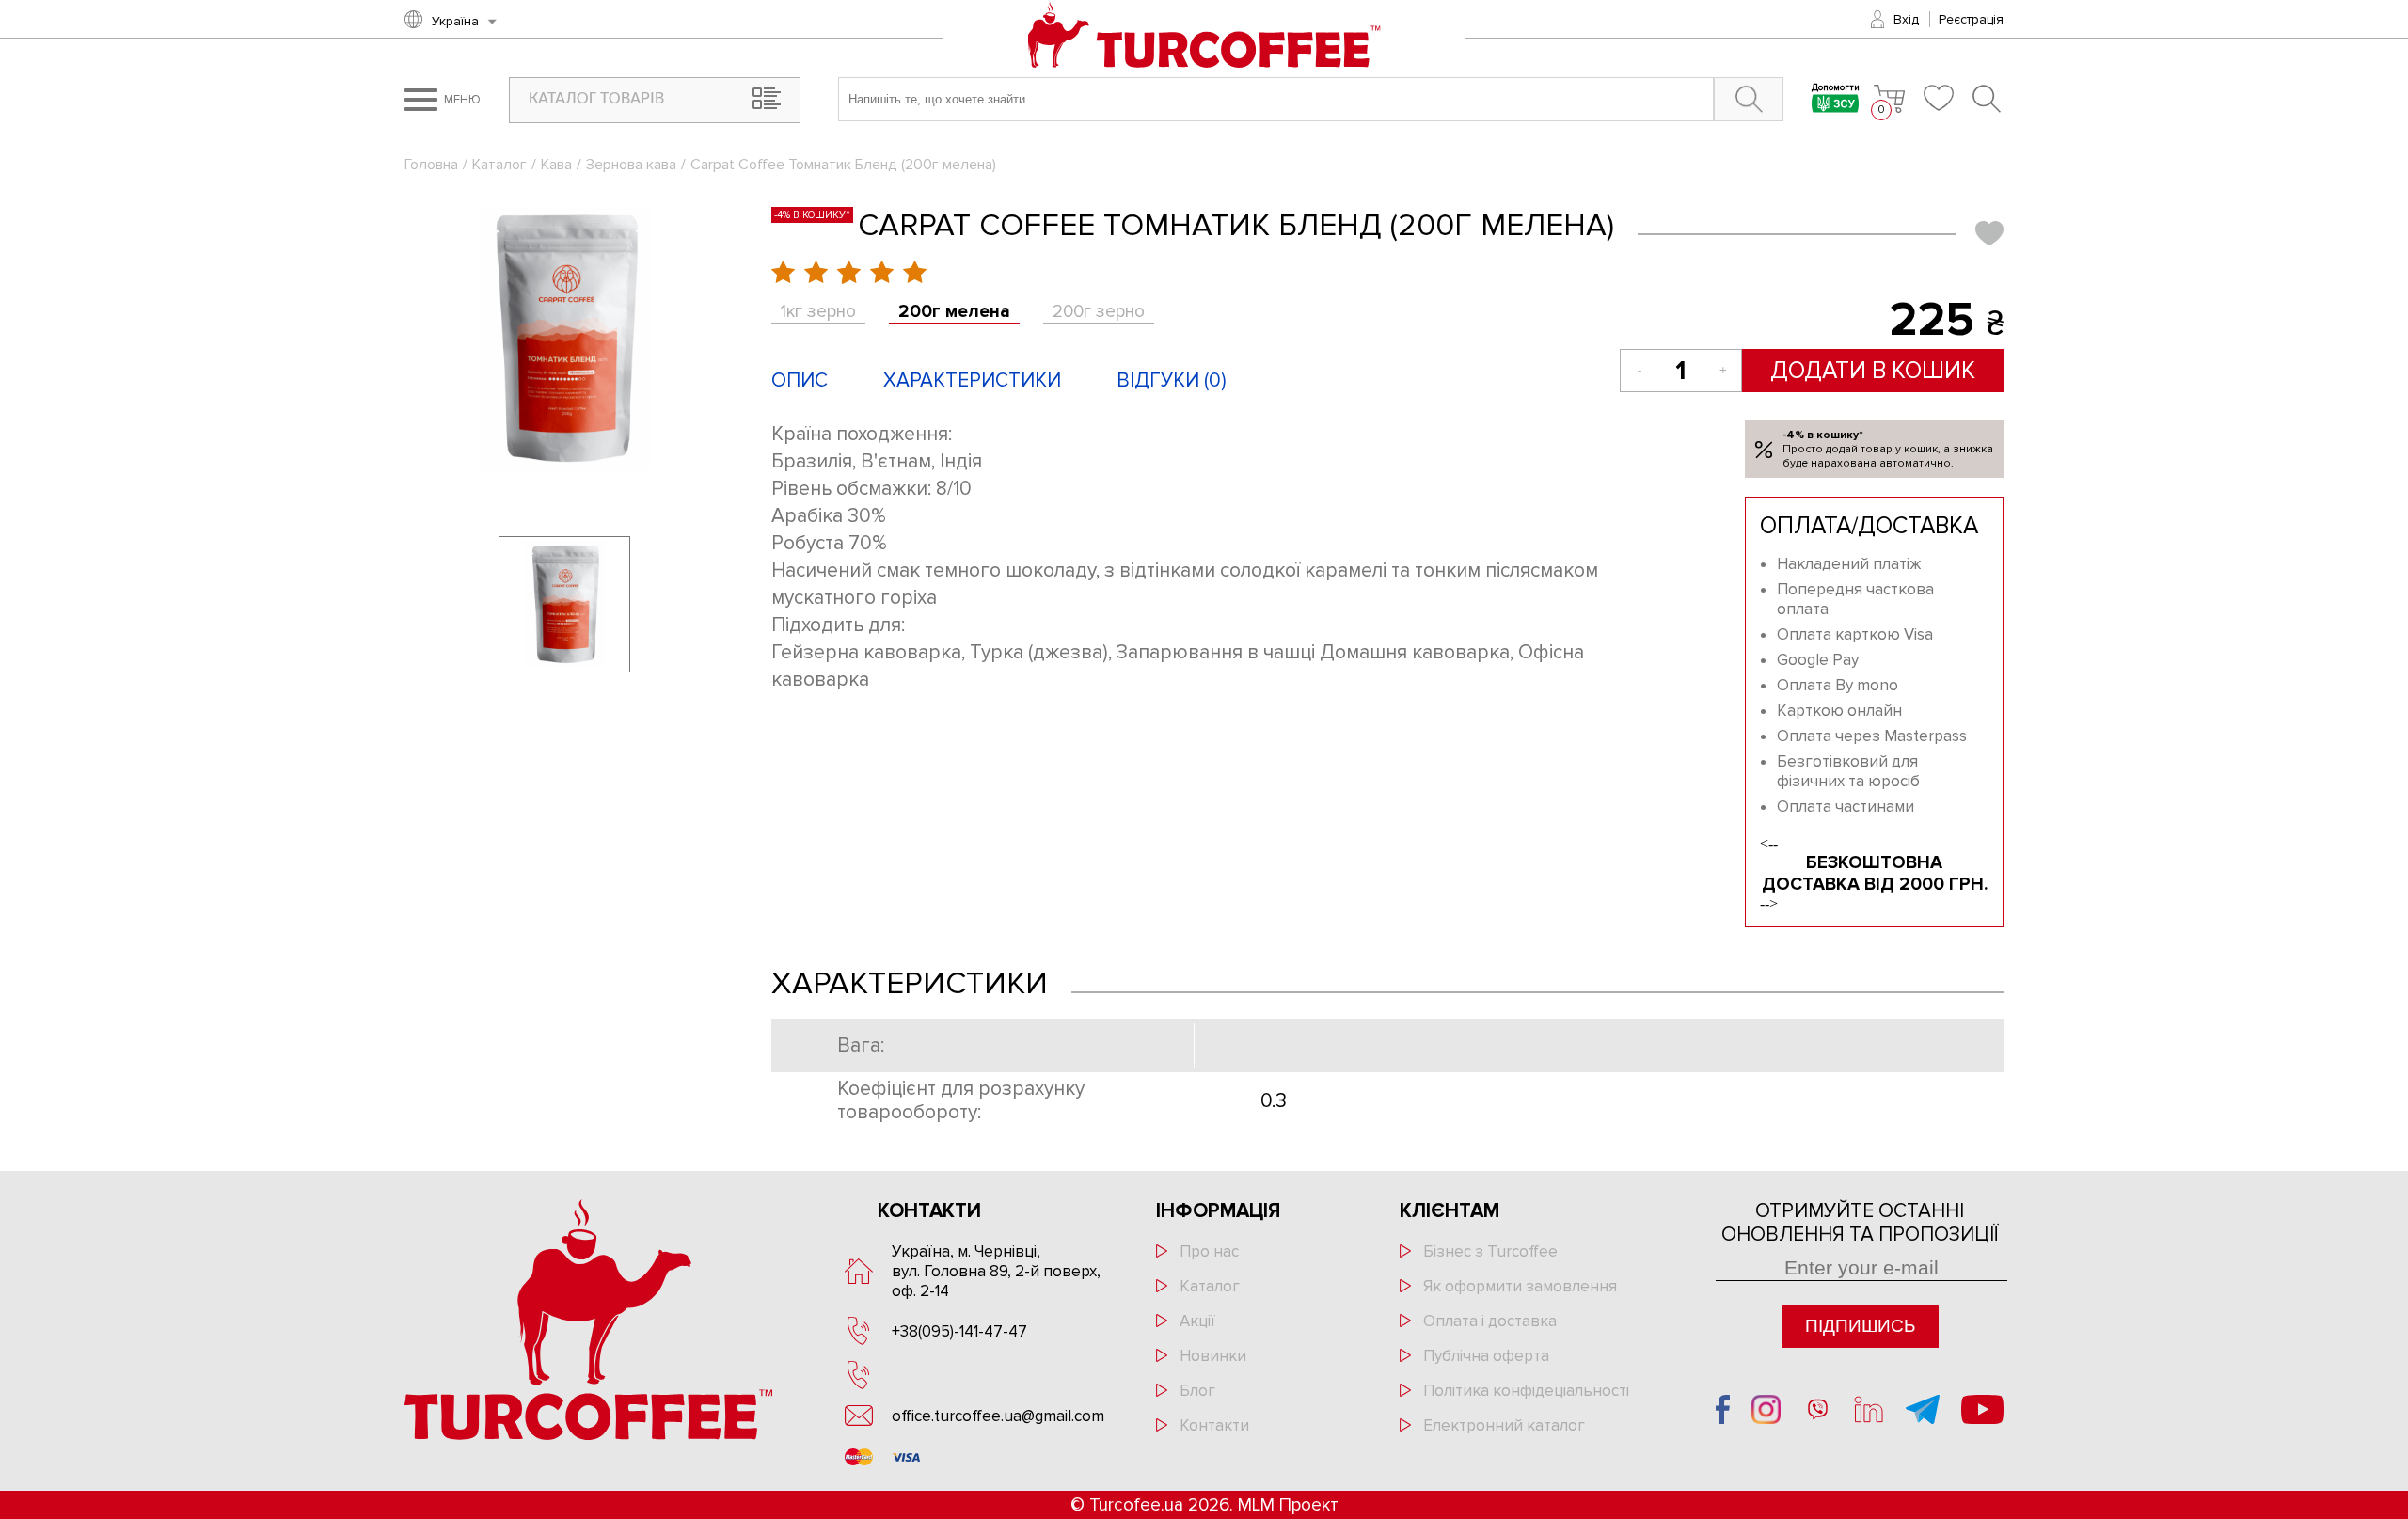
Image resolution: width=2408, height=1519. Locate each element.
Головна (431, 165)
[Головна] (1204, 37)
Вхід (1906, 19)
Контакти (1214, 1425)
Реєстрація (1971, 19)
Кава (556, 165)
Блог (1197, 1391)
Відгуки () (1172, 380)
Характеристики (972, 380)
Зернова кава (631, 165)
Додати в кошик (1873, 371)
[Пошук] (1988, 99)
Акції (1197, 1321)
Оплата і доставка (1490, 1321)
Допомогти (1836, 89)
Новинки (1213, 1356)
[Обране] (1939, 98)
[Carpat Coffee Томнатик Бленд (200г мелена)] (564, 339)
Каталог (499, 165)
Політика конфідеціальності (1526, 1391)
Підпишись (1860, 1326)
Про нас (1209, 1251)
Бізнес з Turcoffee (1490, 1251)
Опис (800, 380)
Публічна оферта (1486, 1356)
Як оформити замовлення (1520, 1286)
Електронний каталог (1504, 1425)
